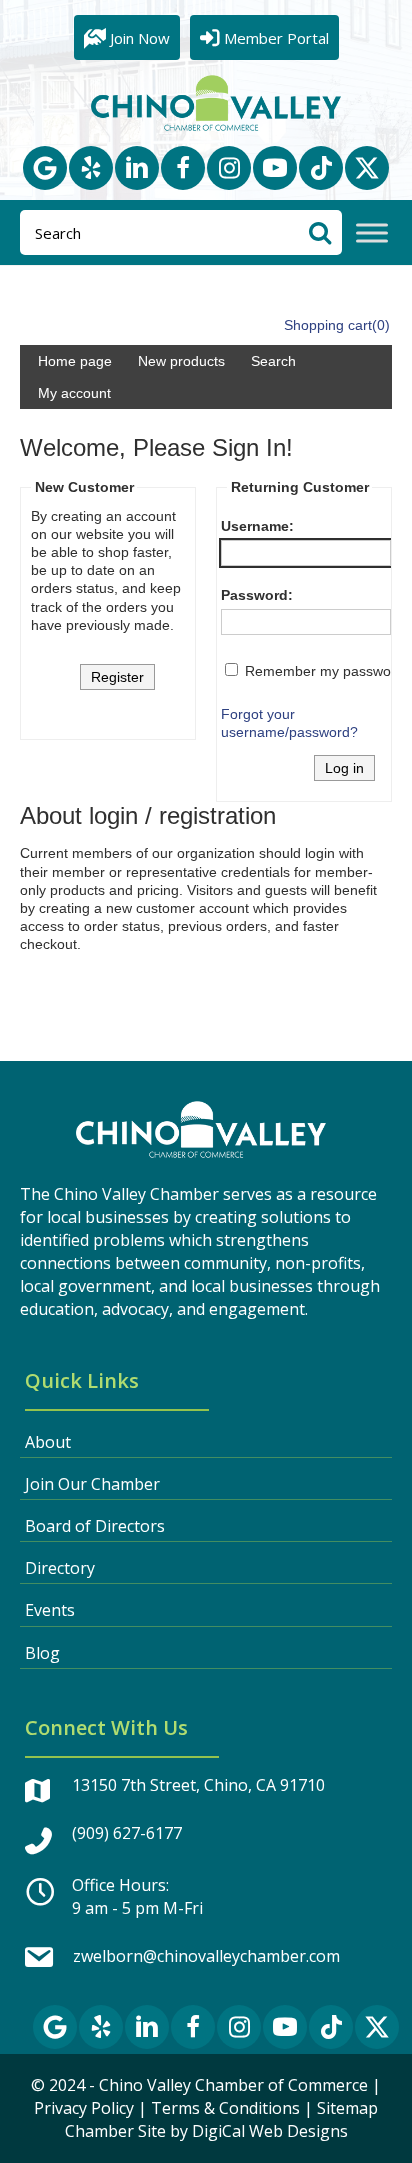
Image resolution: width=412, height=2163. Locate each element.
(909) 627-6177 (127, 1833)
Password (254, 595)
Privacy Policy (84, 2108)
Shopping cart (328, 325)
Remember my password (324, 671)
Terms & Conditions (225, 2108)
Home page (75, 361)
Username (255, 526)
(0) (381, 325)
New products (181, 361)
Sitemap (347, 2108)
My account (74, 393)
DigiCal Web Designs (270, 2131)
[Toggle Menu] (372, 233)
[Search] (319, 232)
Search (273, 361)
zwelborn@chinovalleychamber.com (206, 1956)
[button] (45, 168)
